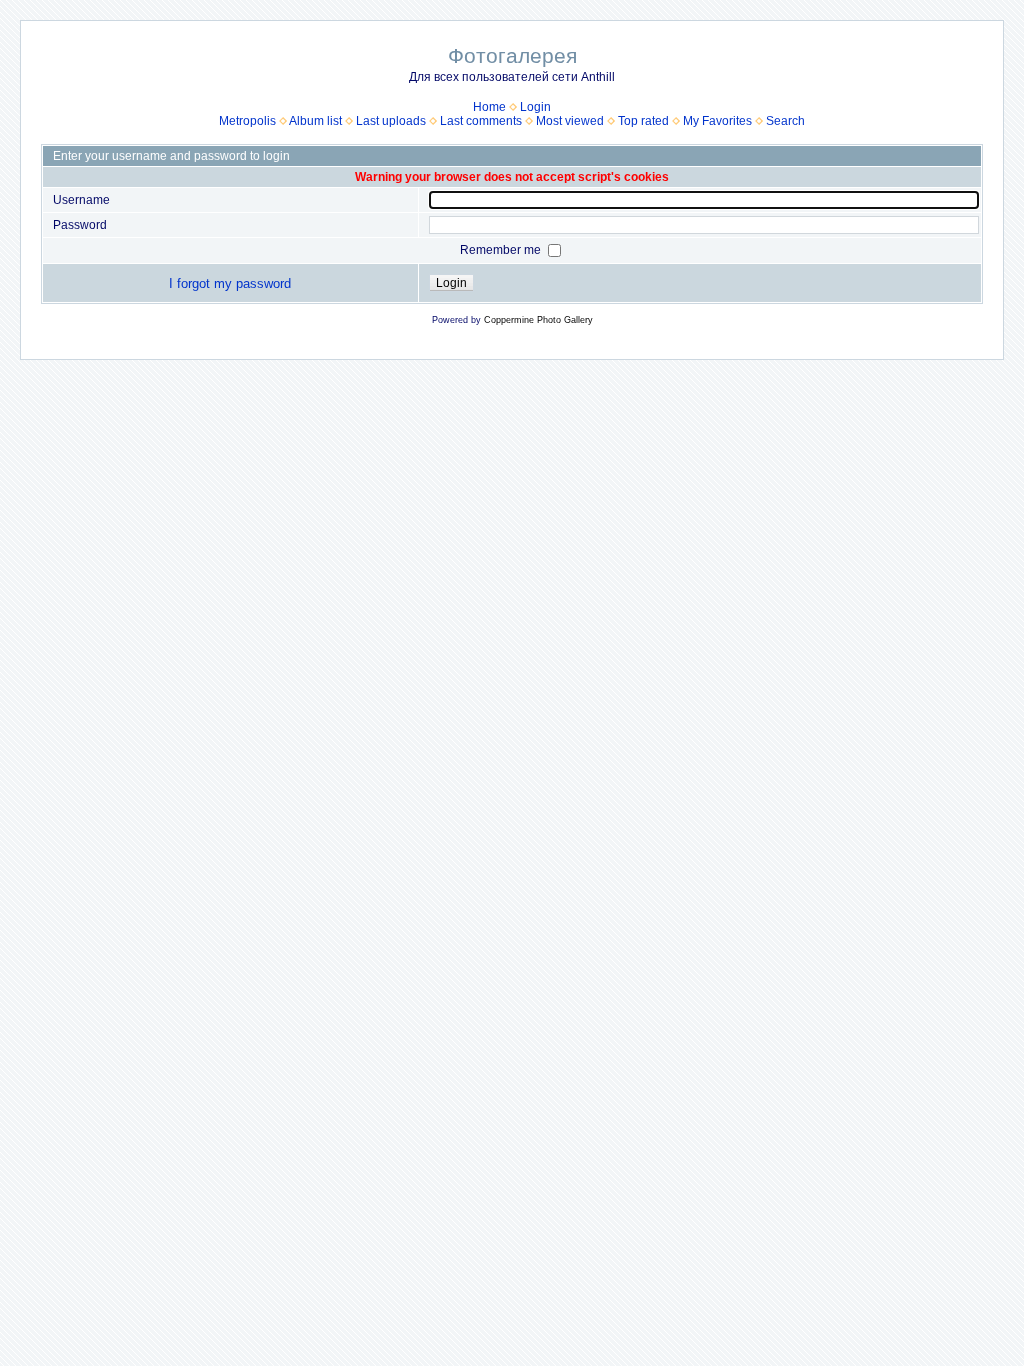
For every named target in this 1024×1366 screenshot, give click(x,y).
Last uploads (391, 121)
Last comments (481, 121)
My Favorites (717, 121)
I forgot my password (230, 283)
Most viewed (570, 121)
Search (785, 121)
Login (535, 107)
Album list (315, 121)
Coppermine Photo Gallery (538, 320)
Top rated (643, 121)
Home (489, 107)
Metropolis (247, 121)
